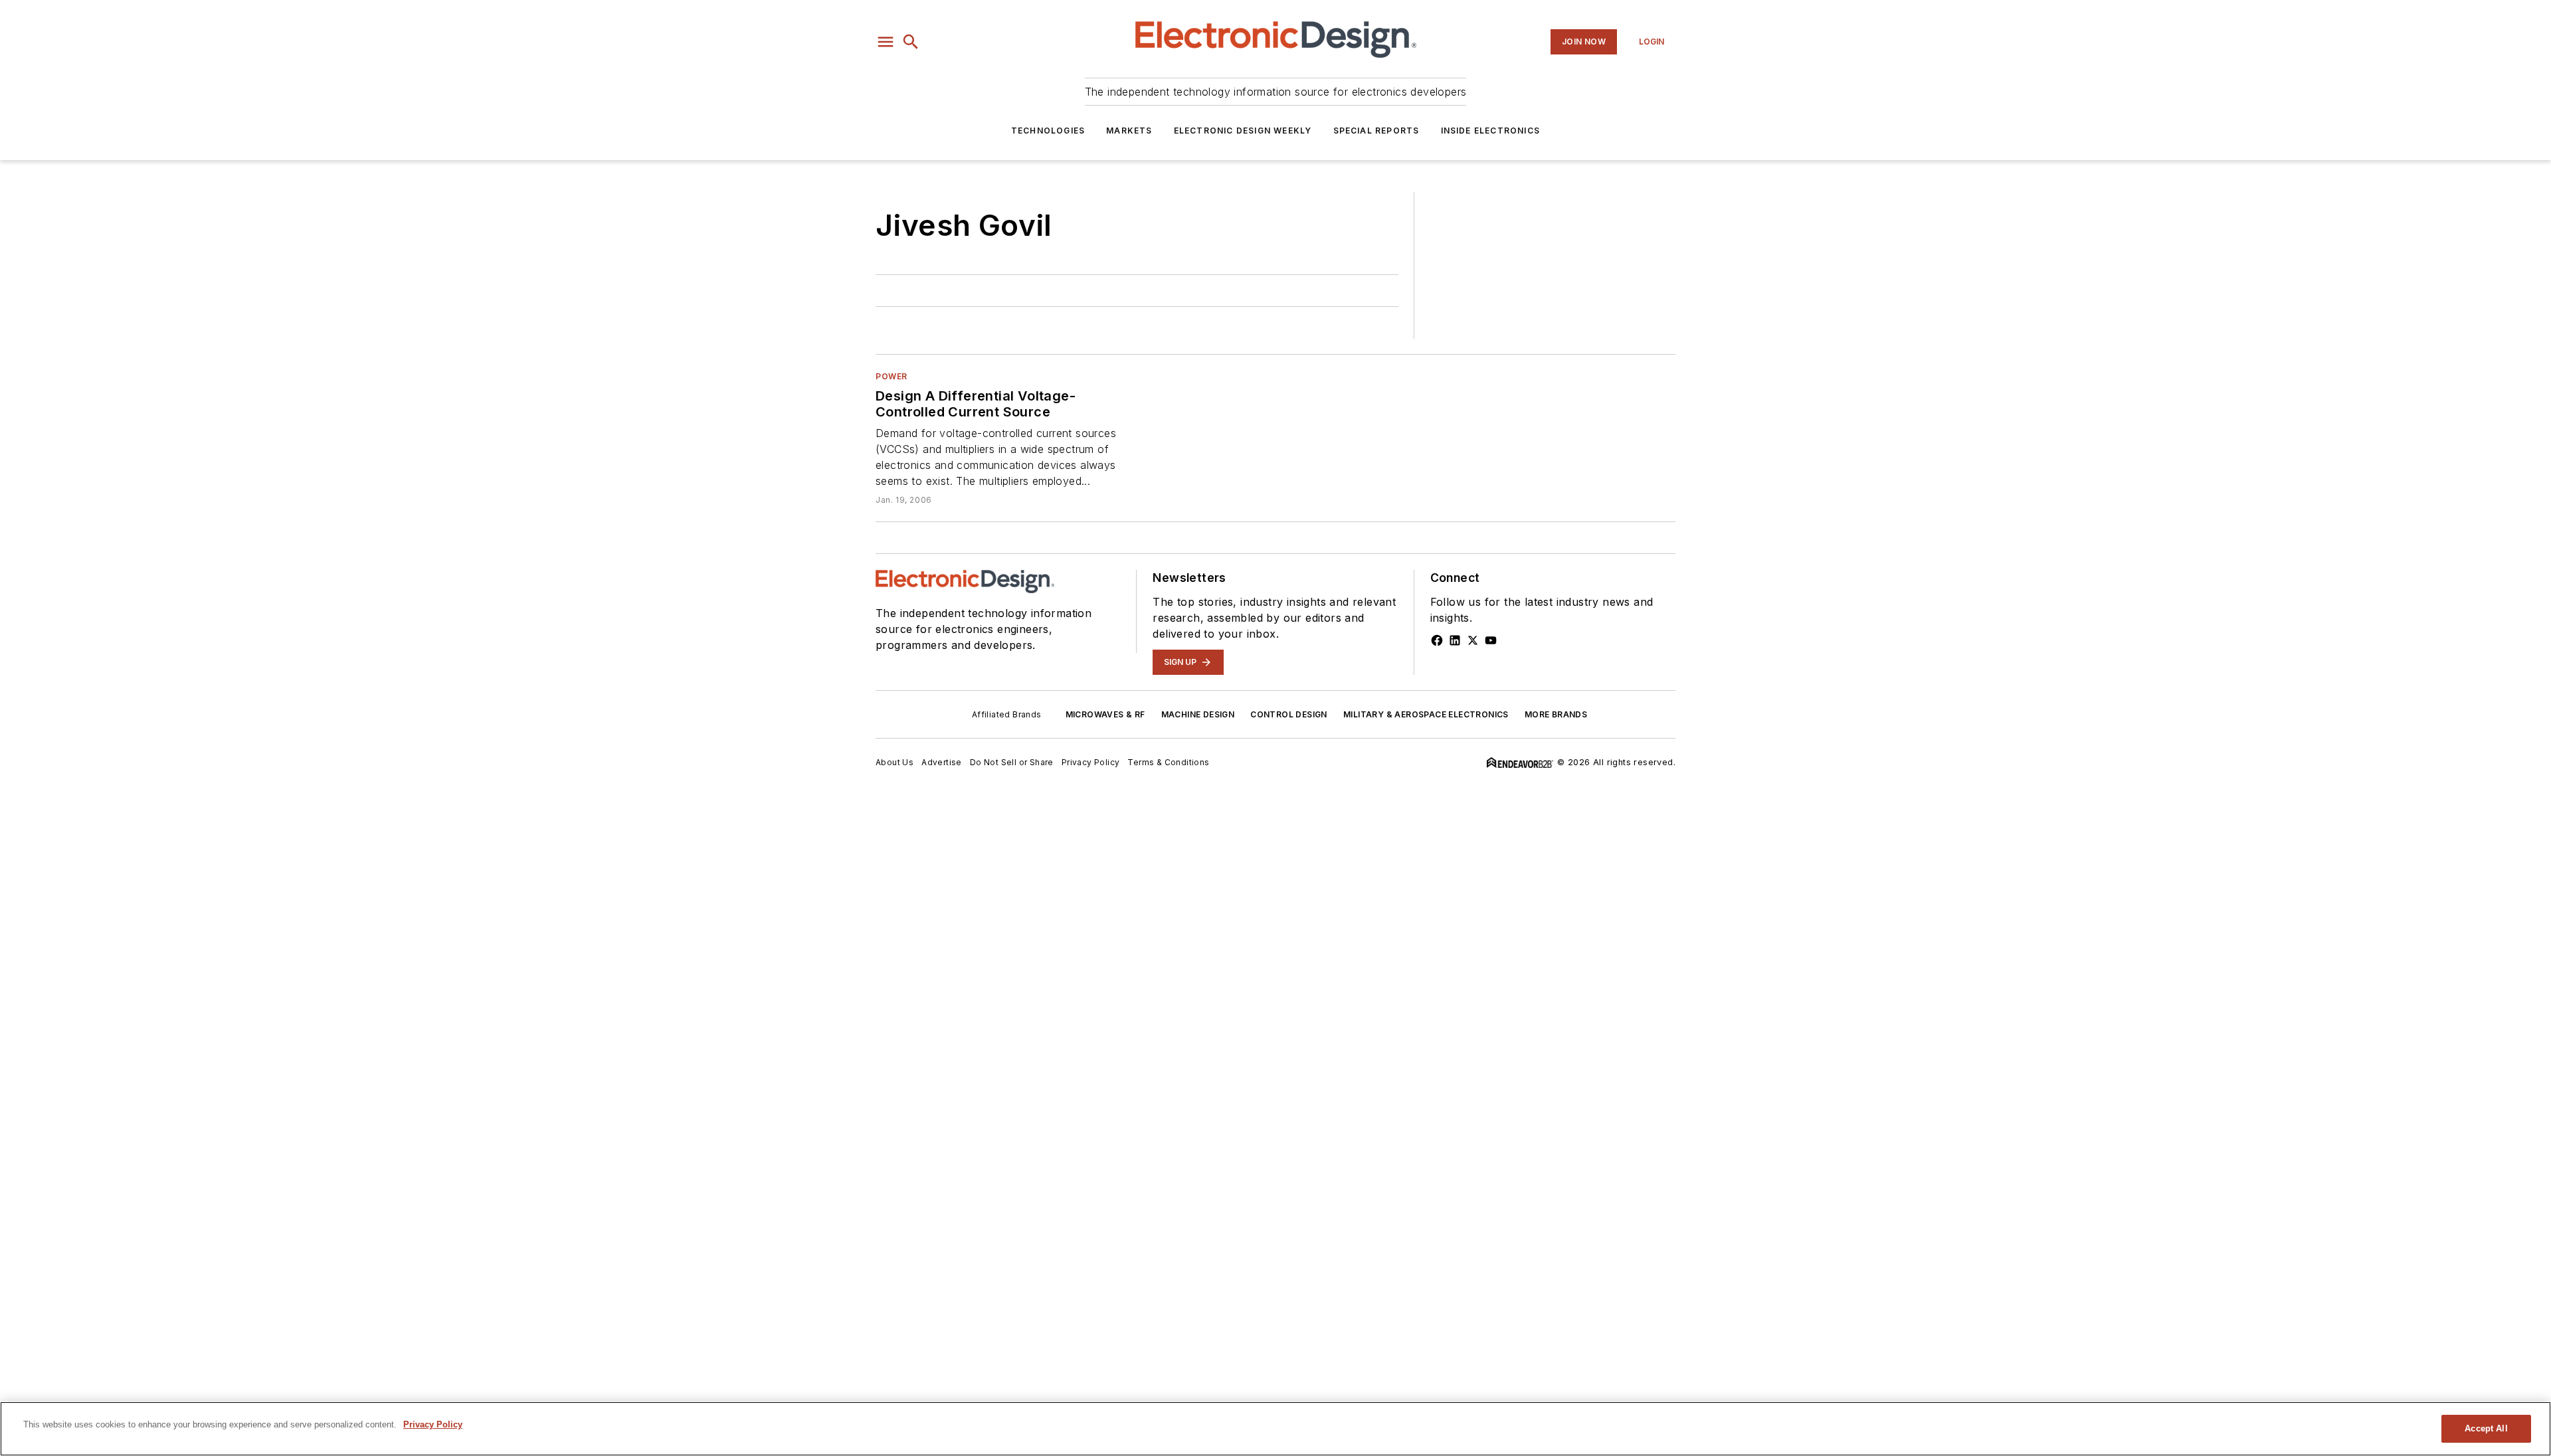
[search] (911, 42)
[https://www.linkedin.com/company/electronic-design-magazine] (1455, 640)
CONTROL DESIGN (1289, 714)
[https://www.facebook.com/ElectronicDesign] (1437, 640)
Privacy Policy (1091, 762)
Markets (1129, 131)
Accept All (2486, 1428)
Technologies (1048, 131)
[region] (1275, 1429)
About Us (895, 762)
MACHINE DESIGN (1198, 714)
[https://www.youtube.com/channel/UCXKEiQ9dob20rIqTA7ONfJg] (1491, 640)
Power (892, 376)
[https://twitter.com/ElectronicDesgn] (1473, 640)
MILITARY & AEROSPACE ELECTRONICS (1426, 714)
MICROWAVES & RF (1105, 714)
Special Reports (1376, 131)
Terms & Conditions (1168, 762)
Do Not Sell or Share (1012, 762)
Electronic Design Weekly (1243, 131)
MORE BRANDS (1556, 714)
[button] (886, 42)
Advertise (942, 762)
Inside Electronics (1491, 131)
